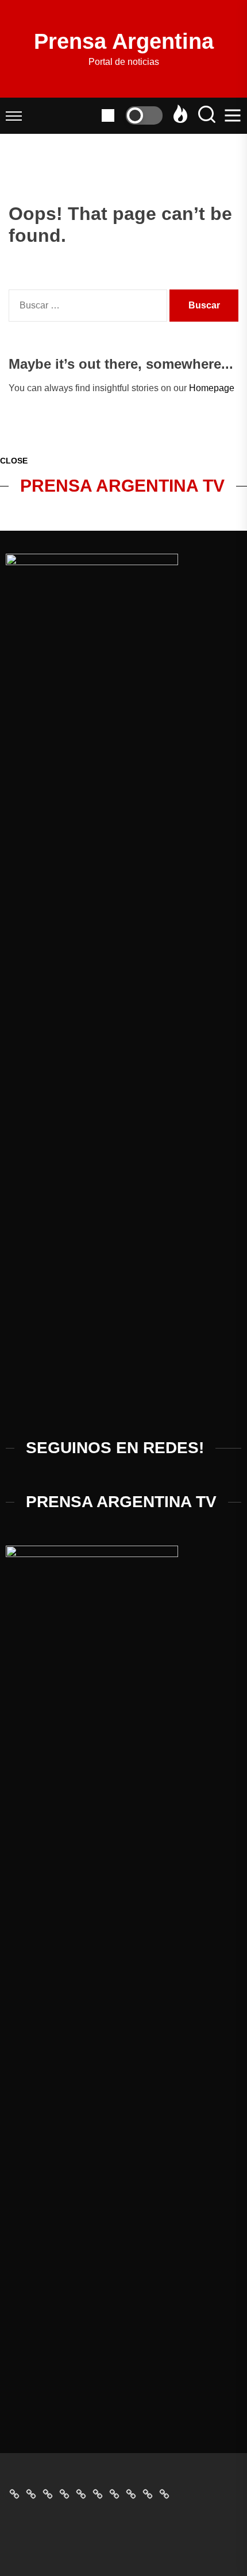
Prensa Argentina (124, 41)
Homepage (212, 388)
